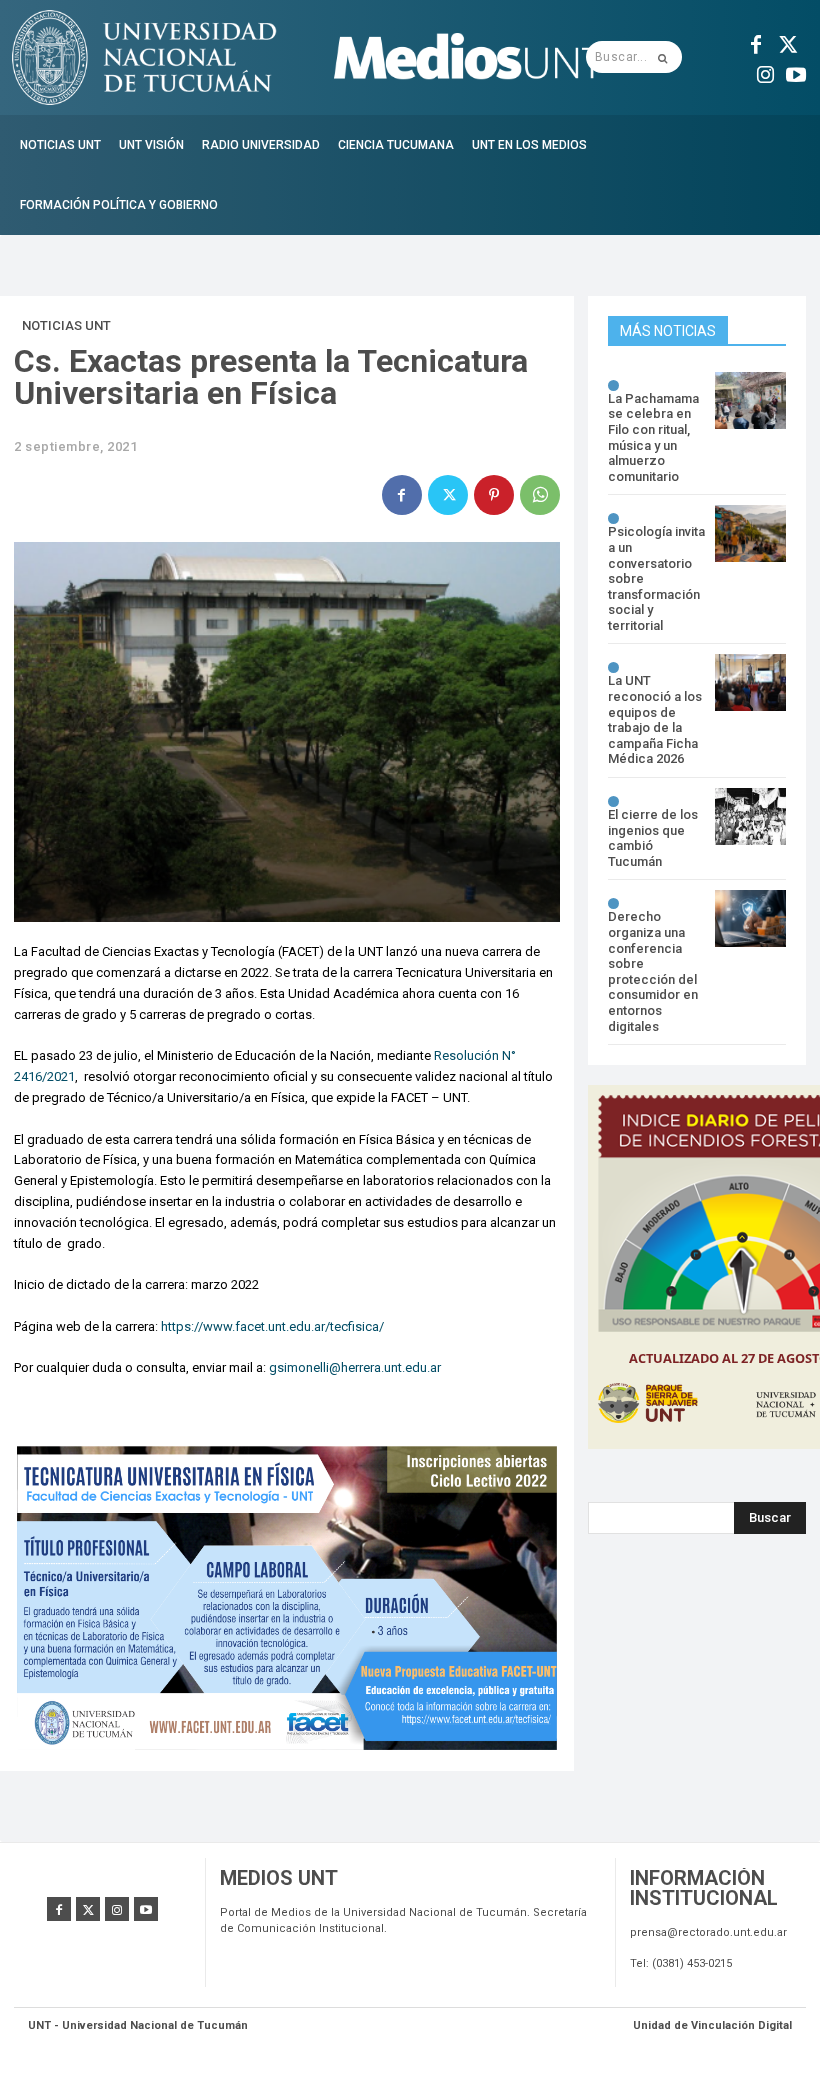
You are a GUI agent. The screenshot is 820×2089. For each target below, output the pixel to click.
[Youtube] (796, 72)
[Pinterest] (494, 495)
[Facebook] (756, 42)
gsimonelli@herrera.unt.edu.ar (355, 1367)
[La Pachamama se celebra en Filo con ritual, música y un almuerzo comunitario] (750, 400)
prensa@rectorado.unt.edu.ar (708, 1932)
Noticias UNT (66, 325)
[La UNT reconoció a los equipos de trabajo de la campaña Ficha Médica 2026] (750, 682)
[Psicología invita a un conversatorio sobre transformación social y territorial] (750, 533)
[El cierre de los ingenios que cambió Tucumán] (750, 816)
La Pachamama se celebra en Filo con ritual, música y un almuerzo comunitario (653, 437)
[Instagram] (766, 72)
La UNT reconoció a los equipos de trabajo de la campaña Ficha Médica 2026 (655, 719)
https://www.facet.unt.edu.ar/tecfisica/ (272, 1326)
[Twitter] (786, 42)
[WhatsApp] (540, 495)
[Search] (662, 57)
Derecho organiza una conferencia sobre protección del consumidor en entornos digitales (653, 971)
